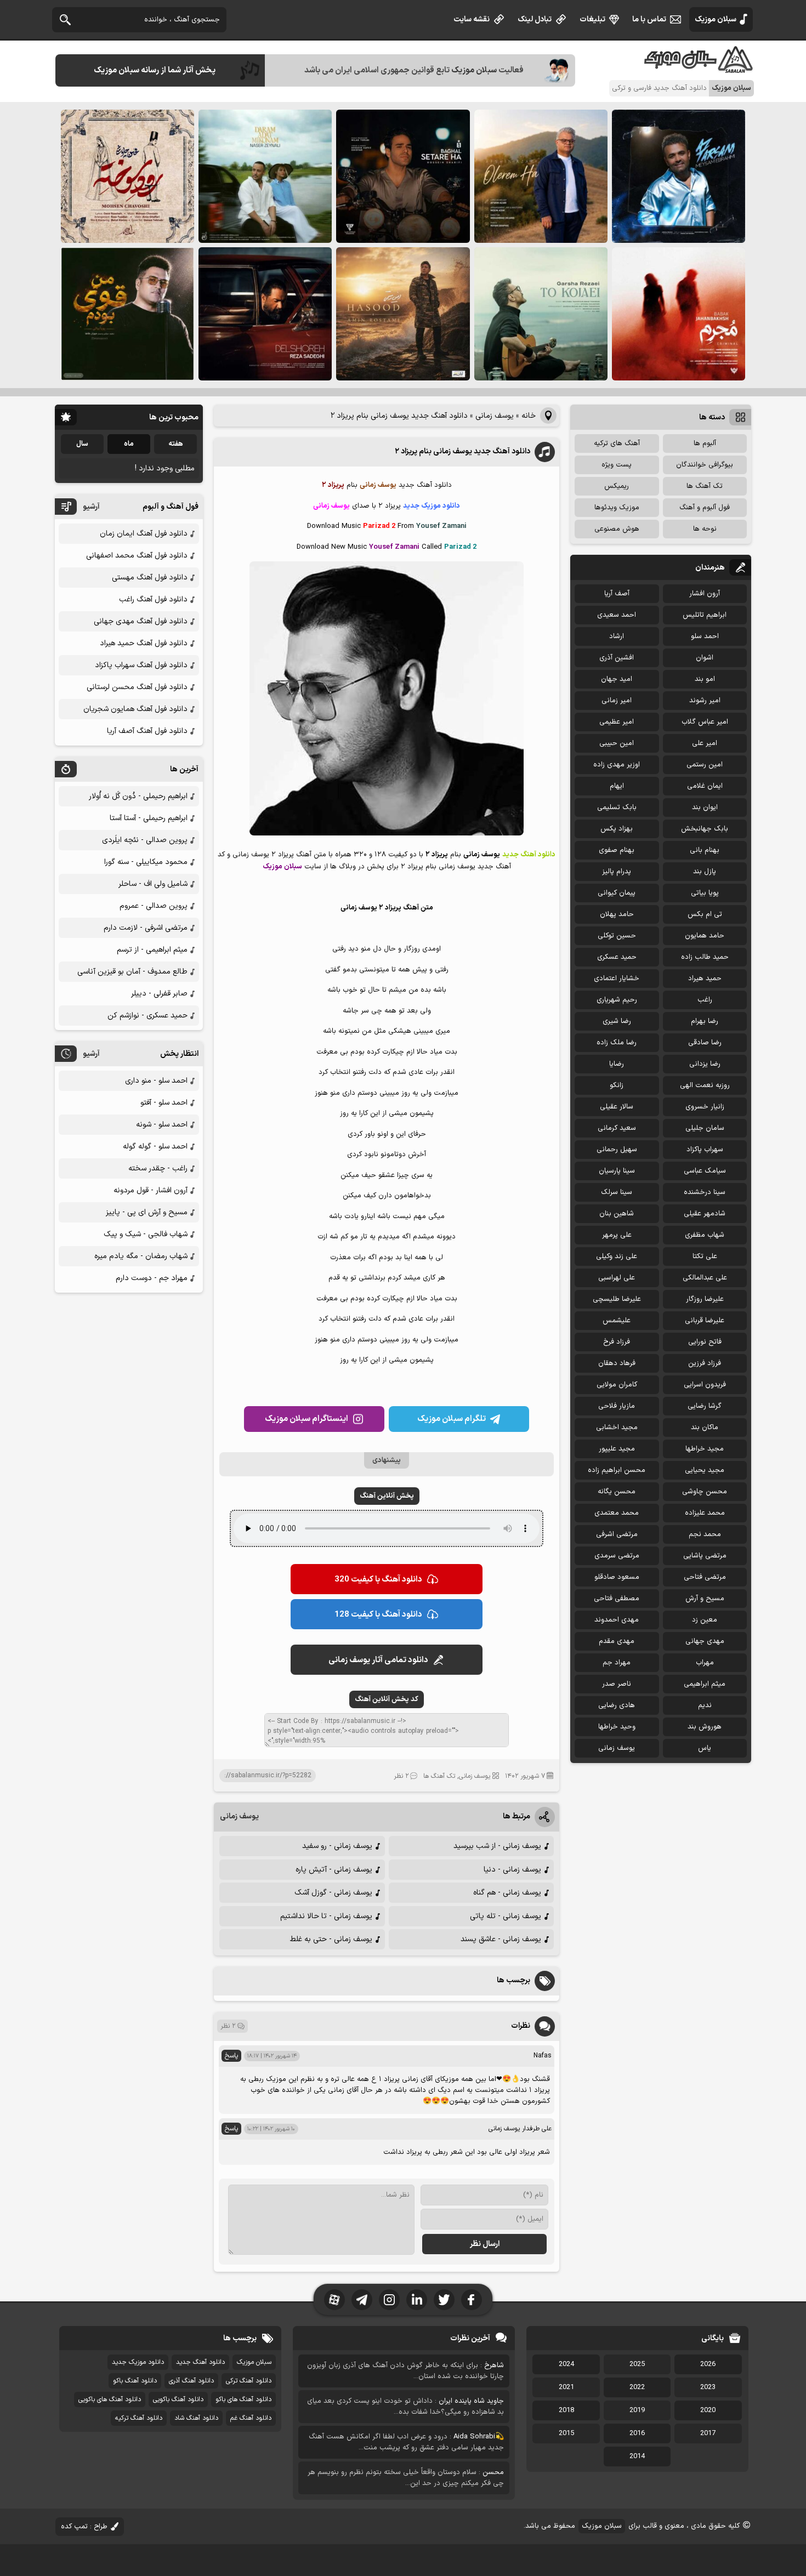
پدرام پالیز (617, 872)
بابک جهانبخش (705, 829)
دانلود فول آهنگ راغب (153, 599)
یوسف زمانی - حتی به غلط (331, 1939)
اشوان (705, 658)
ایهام (617, 786)
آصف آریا (617, 594)
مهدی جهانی (705, 1641)
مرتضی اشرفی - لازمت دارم (146, 928)
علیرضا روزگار (705, 1299)
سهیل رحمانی (617, 1150)
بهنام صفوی (617, 850)
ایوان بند (705, 808)
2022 (637, 2387)
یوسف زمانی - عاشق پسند (501, 1939)
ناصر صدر (617, 1684)
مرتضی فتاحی (705, 1577)
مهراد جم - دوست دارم (152, 1278)
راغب (705, 1000)
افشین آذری (617, 658)
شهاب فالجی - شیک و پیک (146, 1234)
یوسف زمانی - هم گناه (507, 1893)
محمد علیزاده (705, 1513)
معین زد (705, 1620)
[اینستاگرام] (389, 2300)
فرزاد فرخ (617, 1342)
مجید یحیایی (705, 1470)
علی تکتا (705, 1256)
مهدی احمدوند (617, 1620)
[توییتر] (444, 2300)
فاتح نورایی (705, 1342)
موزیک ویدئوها (617, 508)
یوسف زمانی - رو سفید (337, 1846)
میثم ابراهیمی (705, 1684)
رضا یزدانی (705, 1064)
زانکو (617, 1085)
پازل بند (705, 872)
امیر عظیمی (617, 722)
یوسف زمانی (495, 416)
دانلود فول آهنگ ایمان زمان (144, 534)
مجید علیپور (617, 1449)
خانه (529, 416)
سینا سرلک (617, 1192)
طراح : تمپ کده (84, 2527)
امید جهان (617, 679)
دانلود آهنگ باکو (135, 2381)
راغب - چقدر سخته (158, 1168)
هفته (176, 444)
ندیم (705, 1705)
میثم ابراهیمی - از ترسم (152, 950)
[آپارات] (334, 2300)
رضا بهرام (705, 1021)
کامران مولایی (617, 1385)
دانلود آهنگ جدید (200, 2362)
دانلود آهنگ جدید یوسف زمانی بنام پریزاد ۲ (462, 451)
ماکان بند (705, 1428)
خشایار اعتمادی (617, 979)
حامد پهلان (617, 914)
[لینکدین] (417, 2300)
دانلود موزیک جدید (138, 2362)
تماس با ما (649, 19)
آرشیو (91, 507)
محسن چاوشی (705, 1492)
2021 (566, 2387)
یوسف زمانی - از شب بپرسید (497, 1846)
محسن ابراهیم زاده (617, 1470)
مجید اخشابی (617, 1428)
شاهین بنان (617, 1214)
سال (82, 444)
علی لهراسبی (617, 1278)
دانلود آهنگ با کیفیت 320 (378, 1580)
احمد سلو (705, 636)
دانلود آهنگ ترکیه (139, 2418)
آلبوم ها (705, 443)
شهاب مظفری (705, 1235)
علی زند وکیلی (617, 1256)
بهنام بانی (705, 850)
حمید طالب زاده (705, 957)
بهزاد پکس (617, 829)
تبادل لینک (535, 19)
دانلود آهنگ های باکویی (110, 2399)
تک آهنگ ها (439, 1776)
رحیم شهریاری (617, 1000)
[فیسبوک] (472, 2300)
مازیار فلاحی (617, 1406)
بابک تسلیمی (617, 808)
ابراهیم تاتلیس (705, 615)
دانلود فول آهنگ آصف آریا (147, 731)
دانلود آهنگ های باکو (243, 2399)
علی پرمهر (617, 1235)
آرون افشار (705, 594)
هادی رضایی (617, 1705)
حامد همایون (705, 936)
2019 (637, 2410)
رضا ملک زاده (617, 1043)
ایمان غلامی (705, 786)
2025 (637, 2364)
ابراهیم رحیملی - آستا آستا (149, 818)
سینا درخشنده (705, 1192)
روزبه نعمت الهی (705, 1085)
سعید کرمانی (617, 1128)
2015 (566, 2433)
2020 (708, 2410)
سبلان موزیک (716, 19)
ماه (129, 444)
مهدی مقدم (617, 1641)
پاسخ (231, 2056)
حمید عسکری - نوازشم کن (147, 1016)
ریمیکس (617, 486)
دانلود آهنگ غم (251, 2418)
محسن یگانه (617, 1492)
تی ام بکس (705, 914)
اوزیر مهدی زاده (617, 765)
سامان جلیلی (705, 1128)
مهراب (705, 1663)
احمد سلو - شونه (162, 1125)
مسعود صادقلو (617, 1577)
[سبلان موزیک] (699, 69)
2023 (708, 2387)
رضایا (617, 1064)
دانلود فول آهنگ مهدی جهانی (141, 621)
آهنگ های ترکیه (617, 443)
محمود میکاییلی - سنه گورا (146, 862)
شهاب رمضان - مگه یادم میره (141, 1256)
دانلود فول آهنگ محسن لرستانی (137, 687)
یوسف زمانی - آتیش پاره (334, 1870)
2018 (566, 2410)
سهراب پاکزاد (705, 1150)
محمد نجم (705, 1534)
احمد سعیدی (617, 615)
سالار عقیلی (617, 1107)
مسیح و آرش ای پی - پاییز (147, 1212)
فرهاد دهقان (617, 1363)
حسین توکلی (617, 936)
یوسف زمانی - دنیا (512, 1870)
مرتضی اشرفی (617, 1534)
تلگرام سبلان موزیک (452, 1419)
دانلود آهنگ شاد (196, 2418)
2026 (708, 2364)
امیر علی (705, 743)
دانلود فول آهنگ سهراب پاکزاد (141, 665)
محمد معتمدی (617, 1513)
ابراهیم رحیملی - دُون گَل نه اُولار (138, 796)
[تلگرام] (362, 2300)
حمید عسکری (617, 957)
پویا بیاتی (705, 893)
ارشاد (617, 636)
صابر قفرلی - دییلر (159, 994)
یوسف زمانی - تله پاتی (506, 1916)
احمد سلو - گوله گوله (155, 1147)
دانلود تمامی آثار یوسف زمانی (378, 1660)
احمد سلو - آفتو (164, 1103)
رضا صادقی (705, 1043)
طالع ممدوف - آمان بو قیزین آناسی (132, 972)
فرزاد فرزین (705, 1363)
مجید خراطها (705, 1449)
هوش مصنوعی (617, 529)
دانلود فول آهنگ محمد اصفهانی (137, 556)
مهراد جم (617, 1663)
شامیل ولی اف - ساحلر (153, 884)
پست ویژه (617, 465)
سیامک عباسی (705, 1171)
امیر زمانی (617, 701)
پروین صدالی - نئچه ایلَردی (145, 840)
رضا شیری (617, 1021)
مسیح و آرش (705, 1599)
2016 (637, 2433)
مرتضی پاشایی (705, 1556)
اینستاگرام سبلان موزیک (306, 1419)
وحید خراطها (617, 1727)
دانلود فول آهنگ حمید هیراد (144, 643)
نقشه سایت (472, 19)
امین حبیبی (617, 743)
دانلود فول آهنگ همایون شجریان (135, 709)
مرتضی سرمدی (617, 1556)
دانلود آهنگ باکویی (178, 2399)
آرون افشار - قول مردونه (151, 1190)
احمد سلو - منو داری (156, 1081)
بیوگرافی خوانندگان (705, 465)
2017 (708, 2433)
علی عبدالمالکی (705, 1278)
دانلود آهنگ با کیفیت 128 (378, 1615)
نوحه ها (705, 529)
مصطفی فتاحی (617, 1599)
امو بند (705, 679)
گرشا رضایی (705, 1406)
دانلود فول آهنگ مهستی (150, 578)
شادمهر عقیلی (705, 1214)
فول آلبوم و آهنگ (705, 508)
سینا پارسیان (617, 1171)
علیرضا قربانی (705, 1321)
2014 (637, 2456)
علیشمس (617, 1321)
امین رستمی (705, 765)
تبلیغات (592, 19)
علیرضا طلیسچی (617, 1299)
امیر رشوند (705, 701)
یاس (705, 1748)
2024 (566, 2364)
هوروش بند (705, 1727)
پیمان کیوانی (617, 893)
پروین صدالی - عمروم (154, 906)
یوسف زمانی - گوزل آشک (333, 1893)
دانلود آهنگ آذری (191, 2381)
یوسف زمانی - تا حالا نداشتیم (326, 1916)
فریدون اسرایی (705, 1385)
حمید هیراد (705, 979)
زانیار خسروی (705, 1107)
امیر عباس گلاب (705, 722)
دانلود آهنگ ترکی (249, 2381)
